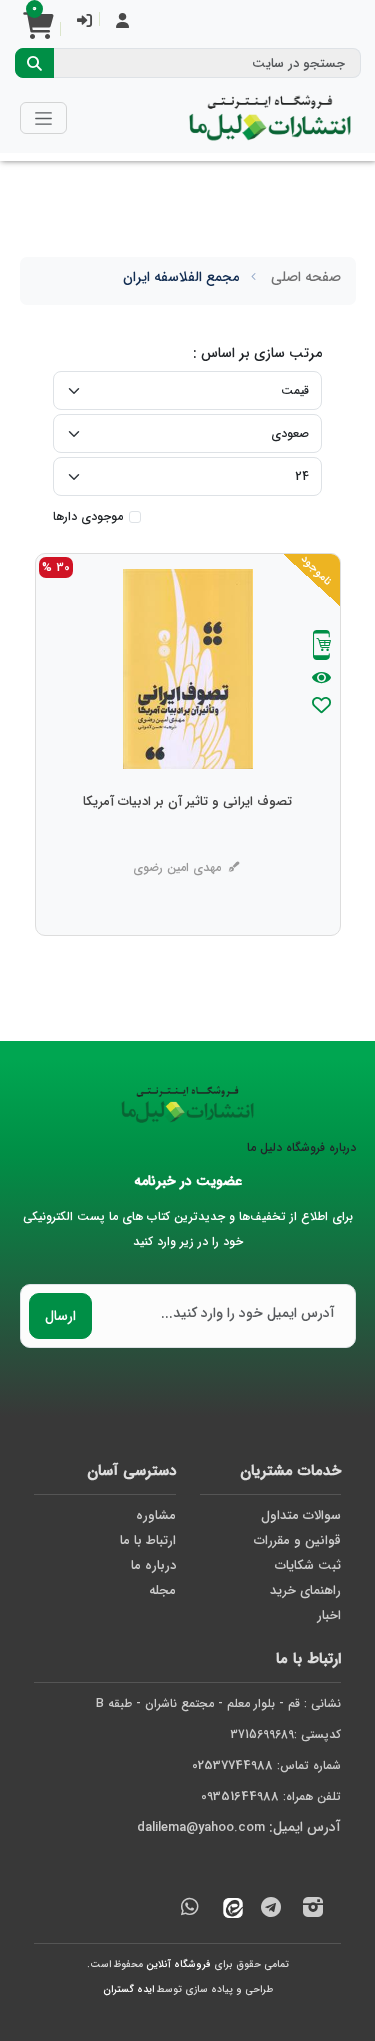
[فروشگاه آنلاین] (270, 118)
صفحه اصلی (306, 277)
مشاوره (156, 1515)
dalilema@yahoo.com (201, 1827)
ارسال (60, 1316)
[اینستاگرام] (313, 1910)
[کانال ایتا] (228, 1910)
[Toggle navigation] (43, 117)
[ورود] (84, 22)
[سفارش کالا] (322, 647)
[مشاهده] (321, 679)
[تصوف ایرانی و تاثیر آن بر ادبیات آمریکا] (187, 842)
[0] (38, 32)
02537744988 (232, 1765)
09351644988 (240, 1796)
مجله (162, 1590)
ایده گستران (128, 1989)
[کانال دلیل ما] (271, 1910)
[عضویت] (122, 22)
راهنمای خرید (305, 1590)
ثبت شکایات (308, 1565)
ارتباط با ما (148, 1540)
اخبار (329, 1615)
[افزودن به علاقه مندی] (322, 707)
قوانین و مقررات (297, 1540)
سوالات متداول (301, 1515)
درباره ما (153, 1565)
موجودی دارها (88, 517)
